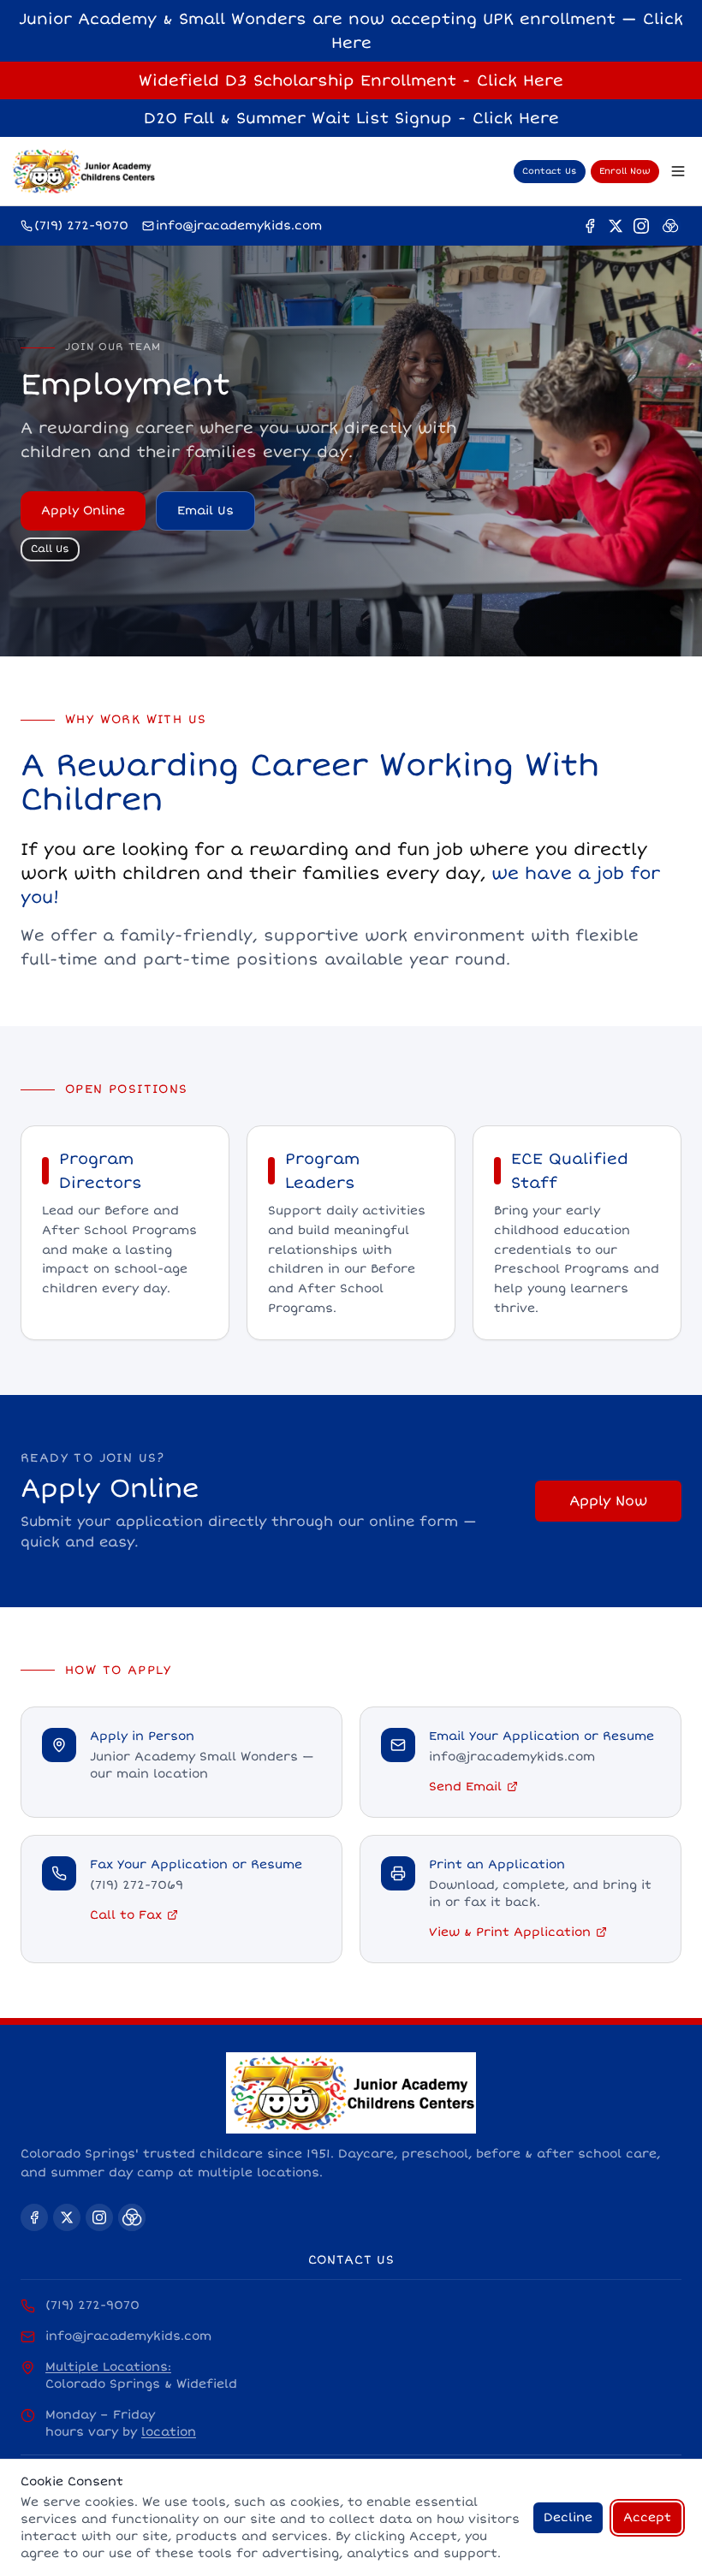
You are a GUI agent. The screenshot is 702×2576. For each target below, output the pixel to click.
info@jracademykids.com (128, 2336)
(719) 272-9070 (92, 2305)
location (169, 2432)
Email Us (205, 510)
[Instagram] (641, 226)
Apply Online (83, 510)
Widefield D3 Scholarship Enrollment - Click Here (351, 80)
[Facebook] (590, 226)
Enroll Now (625, 171)
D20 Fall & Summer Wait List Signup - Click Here (351, 118)
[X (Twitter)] (616, 226)
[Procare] (670, 226)
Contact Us (550, 171)
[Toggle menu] (678, 171)
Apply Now (608, 1501)
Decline (568, 2517)
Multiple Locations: (108, 2367)
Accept (647, 2517)
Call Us (50, 549)
